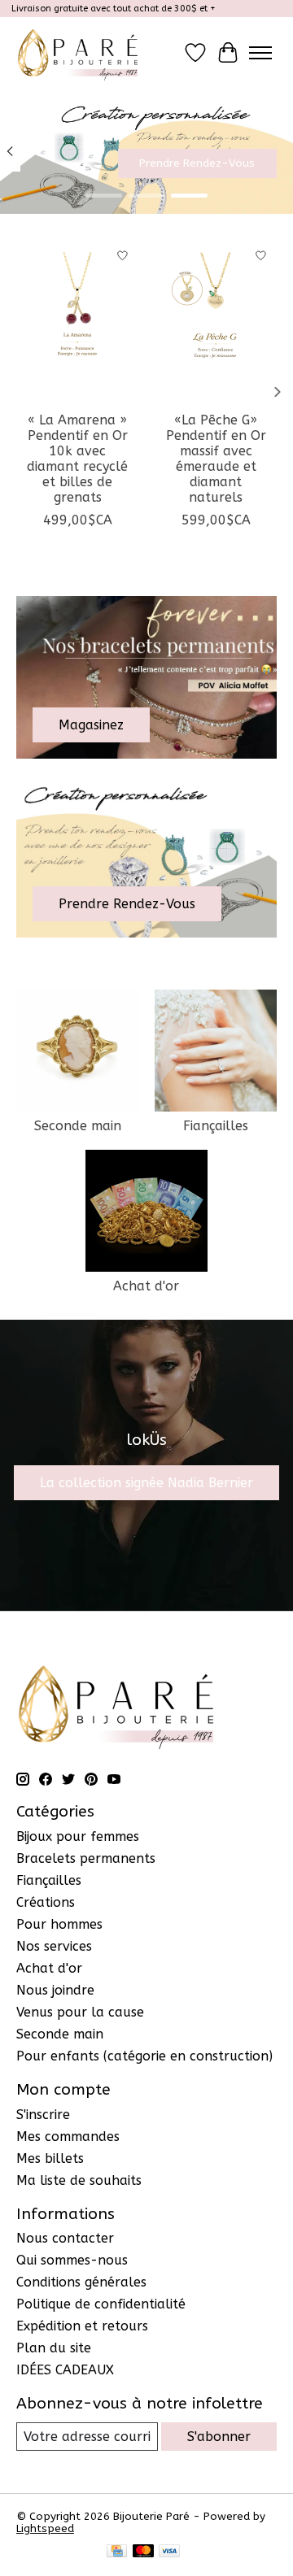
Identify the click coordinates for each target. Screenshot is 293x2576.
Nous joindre (55, 1990)
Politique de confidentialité (101, 2304)
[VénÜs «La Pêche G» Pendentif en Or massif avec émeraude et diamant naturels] (216, 321)
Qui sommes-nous (72, 2260)
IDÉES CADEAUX (65, 2370)
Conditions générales (81, 2282)
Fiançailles (216, 1126)
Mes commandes (68, 2137)
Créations (46, 1902)
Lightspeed (45, 2528)
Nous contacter (65, 2238)
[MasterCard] (143, 2552)
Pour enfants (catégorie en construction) (144, 2056)
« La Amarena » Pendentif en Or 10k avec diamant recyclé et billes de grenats (77, 459)
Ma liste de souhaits (79, 2180)
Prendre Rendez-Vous (197, 164)
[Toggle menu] (260, 53)
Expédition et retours (82, 2326)
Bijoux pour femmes (78, 1836)
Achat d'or (146, 1286)
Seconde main (78, 1126)
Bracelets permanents (86, 1858)
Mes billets (50, 2158)
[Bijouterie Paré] (78, 52)
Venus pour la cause (80, 2012)
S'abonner (219, 2437)
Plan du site (54, 2348)
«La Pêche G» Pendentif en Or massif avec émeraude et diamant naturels (216, 459)
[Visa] (169, 2552)
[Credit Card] (117, 2552)
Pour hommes (59, 1924)
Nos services (54, 1946)
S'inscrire (43, 2115)
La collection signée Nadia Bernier (146, 1483)
